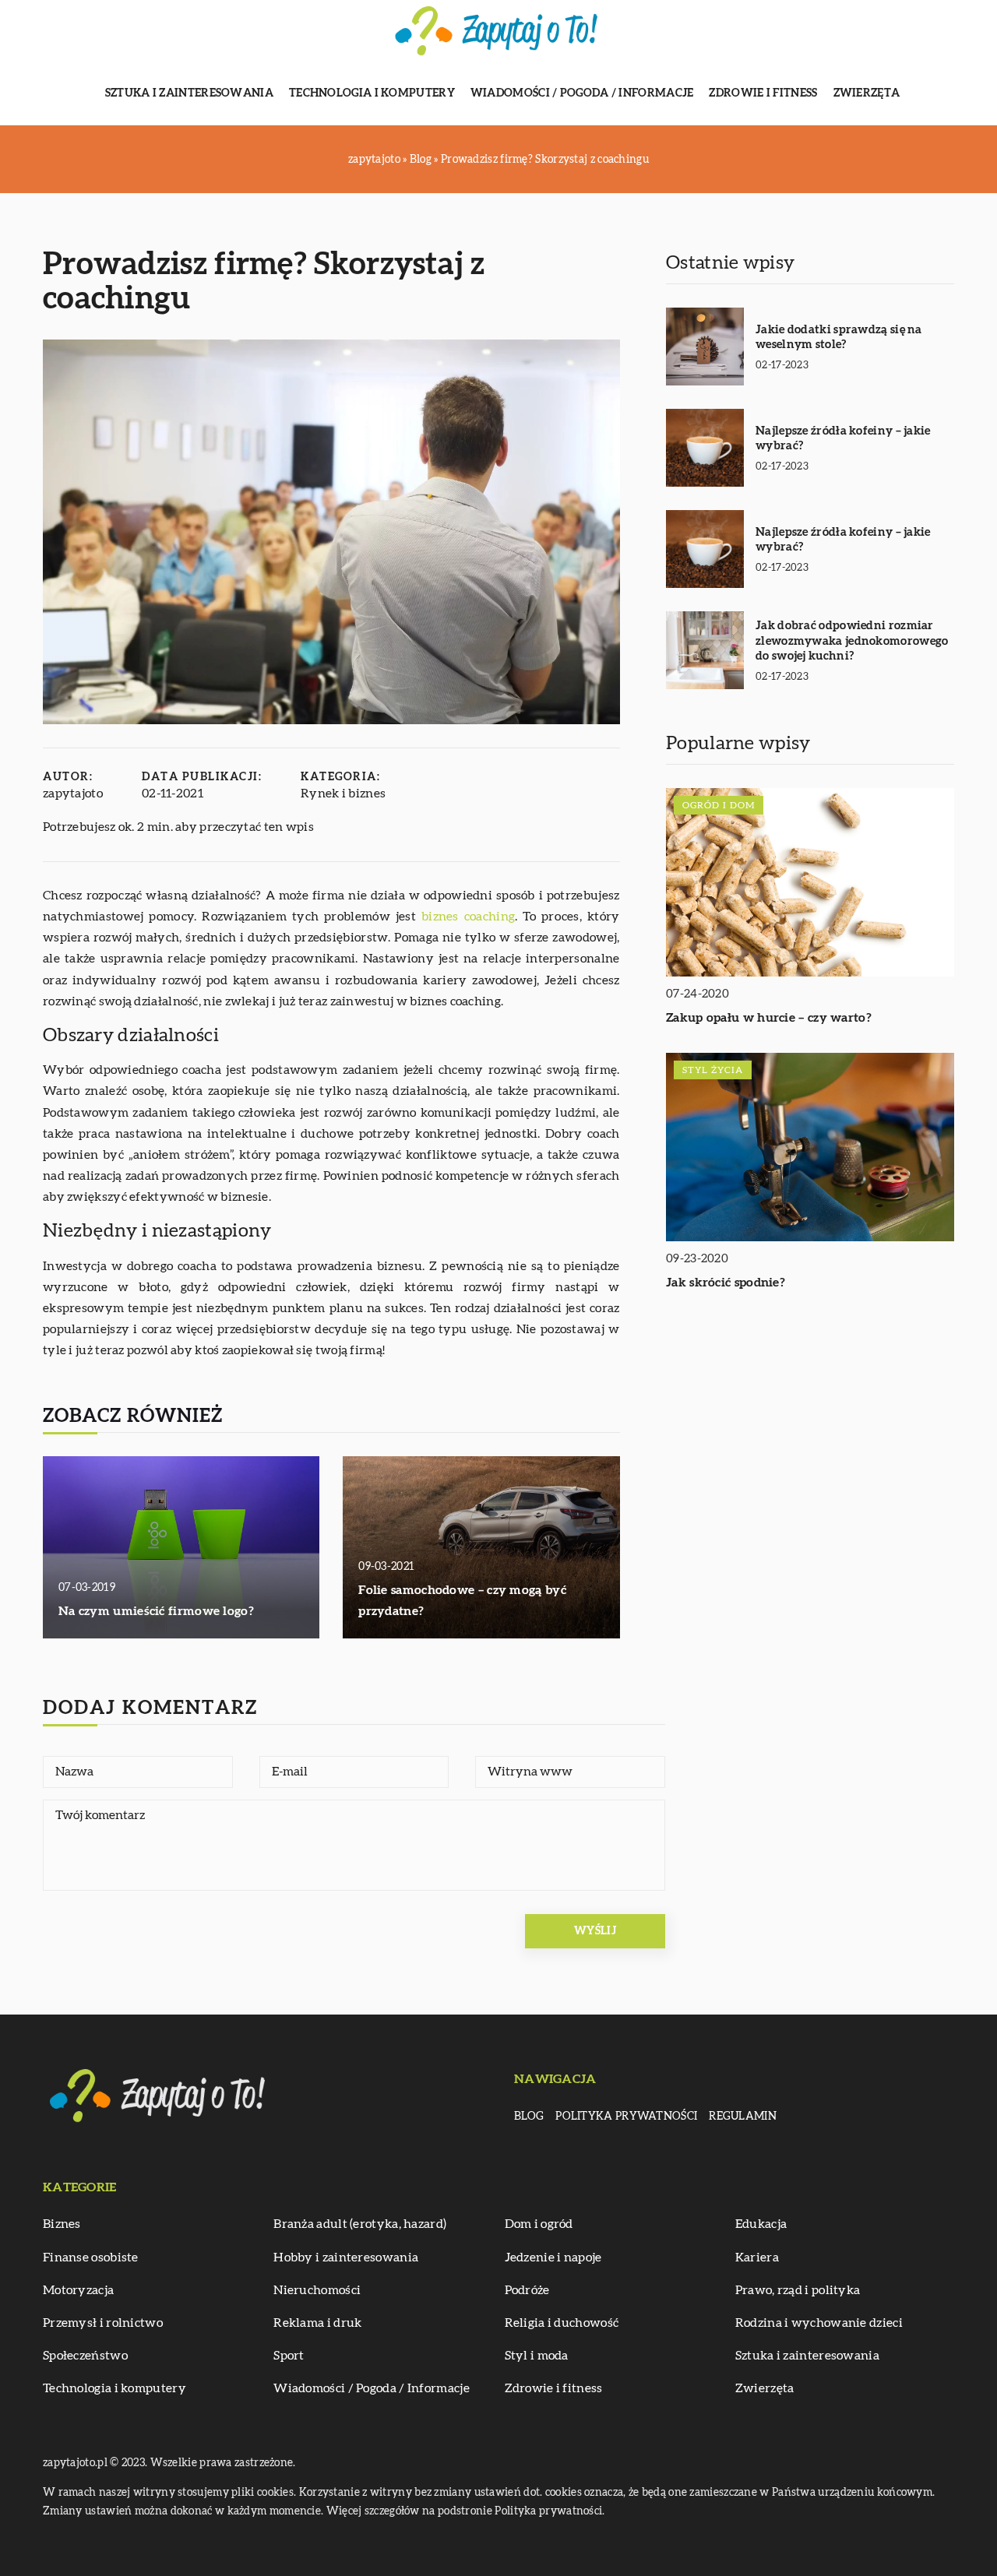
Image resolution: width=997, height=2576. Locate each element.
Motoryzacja (78, 2290)
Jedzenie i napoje (553, 2258)
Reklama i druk (317, 2323)
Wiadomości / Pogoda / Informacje (582, 93)
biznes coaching (468, 917)
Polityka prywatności (626, 2117)
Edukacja (761, 2224)
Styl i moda (537, 2356)
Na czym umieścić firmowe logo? (156, 1611)
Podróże (527, 2290)
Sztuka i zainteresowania (189, 93)
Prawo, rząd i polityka (798, 2290)
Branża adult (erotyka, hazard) (360, 2224)
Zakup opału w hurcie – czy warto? (769, 1019)
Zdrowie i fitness (763, 93)
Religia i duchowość (562, 2323)
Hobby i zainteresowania (346, 2258)
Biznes (62, 2224)
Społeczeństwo (85, 2356)
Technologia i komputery (372, 93)
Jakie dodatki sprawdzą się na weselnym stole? (839, 338)
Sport (289, 2356)
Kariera (757, 2258)
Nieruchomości (317, 2290)
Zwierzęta (867, 93)
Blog (529, 2117)
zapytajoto (73, 794)
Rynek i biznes (343, 794)
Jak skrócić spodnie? (726, 1283)
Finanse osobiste (91, 2258)
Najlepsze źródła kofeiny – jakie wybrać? (843, 439)
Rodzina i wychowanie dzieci (819, 2323)
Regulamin (743, 2117)
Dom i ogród (539, 2224)
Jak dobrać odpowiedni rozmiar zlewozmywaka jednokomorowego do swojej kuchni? (852, 641)
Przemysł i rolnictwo (103, 2323)
